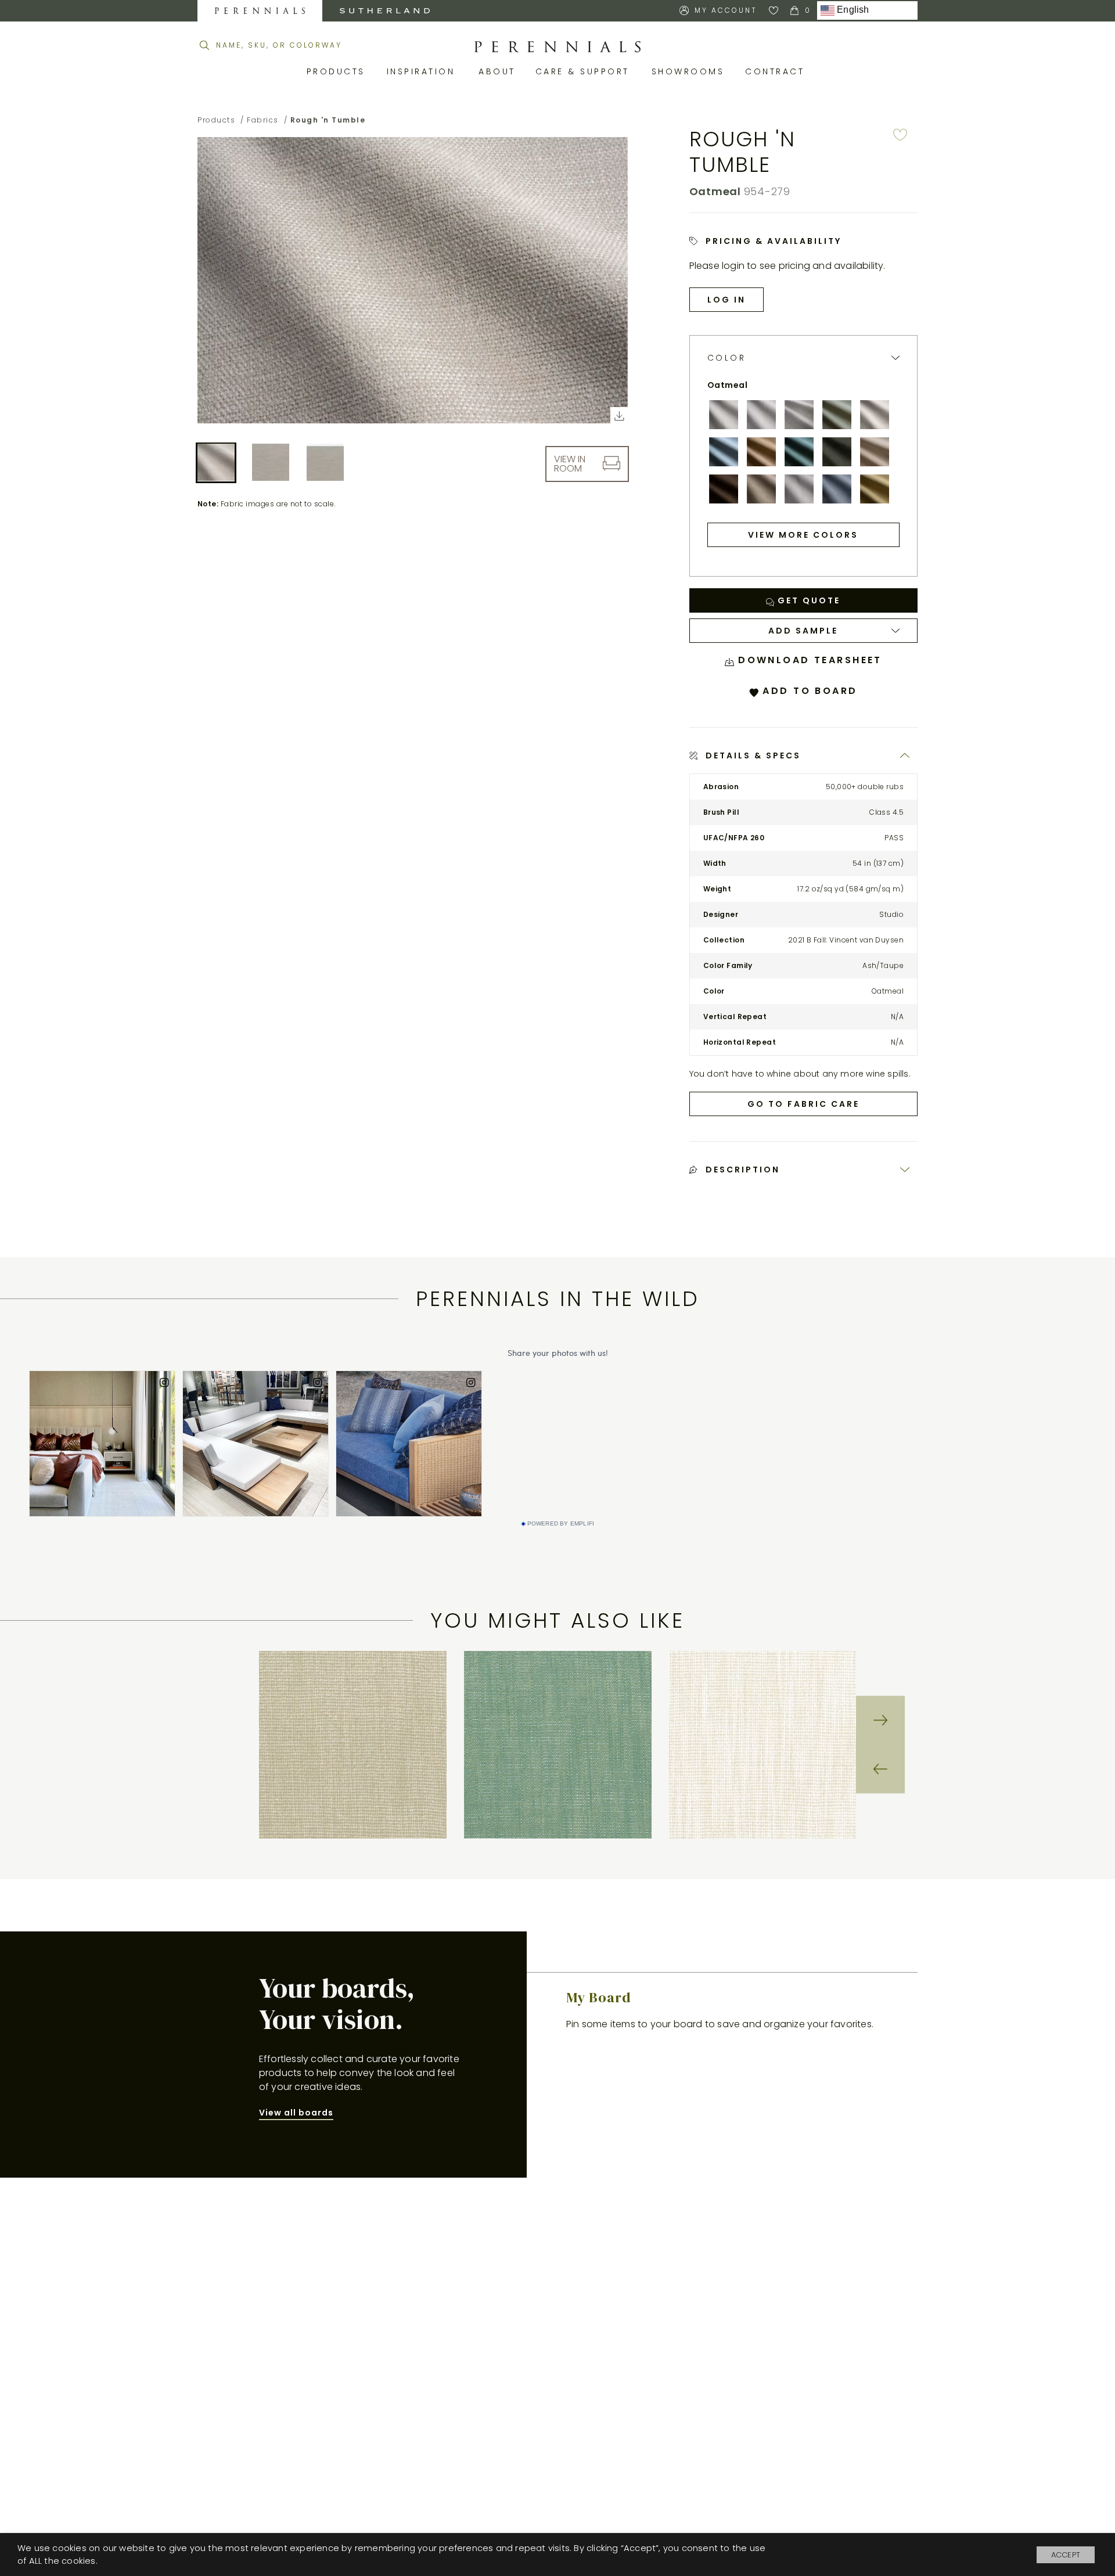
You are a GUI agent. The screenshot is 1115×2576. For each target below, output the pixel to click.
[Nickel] (799, 415)
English (852, 10)
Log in (726, 300)
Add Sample (803, 631)
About (498, 71)
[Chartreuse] (875, 489)
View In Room (570, 463)
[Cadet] (837, 489)
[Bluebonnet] (724, 452)
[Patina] (837, 415)
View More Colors (803, 535)
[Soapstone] (875, 452)
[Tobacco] (724, 489)
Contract (777, 71)
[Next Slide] (880, 1721)
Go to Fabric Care (803, 1104)
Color (727, 358)
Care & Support (585, 71)
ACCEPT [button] (1066, 2555)
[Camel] (761, 452)
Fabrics (263, 120)
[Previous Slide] (880, 1769)
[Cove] (799, 452)
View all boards (296, 2113)
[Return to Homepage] (557, 47)
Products (338, 71)
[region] (557, 1745)
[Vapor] (799, 489)
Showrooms (690, 71)
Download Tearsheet (808, 660)
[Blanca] (724, 415)
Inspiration (424, 71)
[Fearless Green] (837, 452)
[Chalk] (761, 415)
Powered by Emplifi (561, 1524)
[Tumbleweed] (761, 489)
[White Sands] (875, 415)
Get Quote (807, 600)
